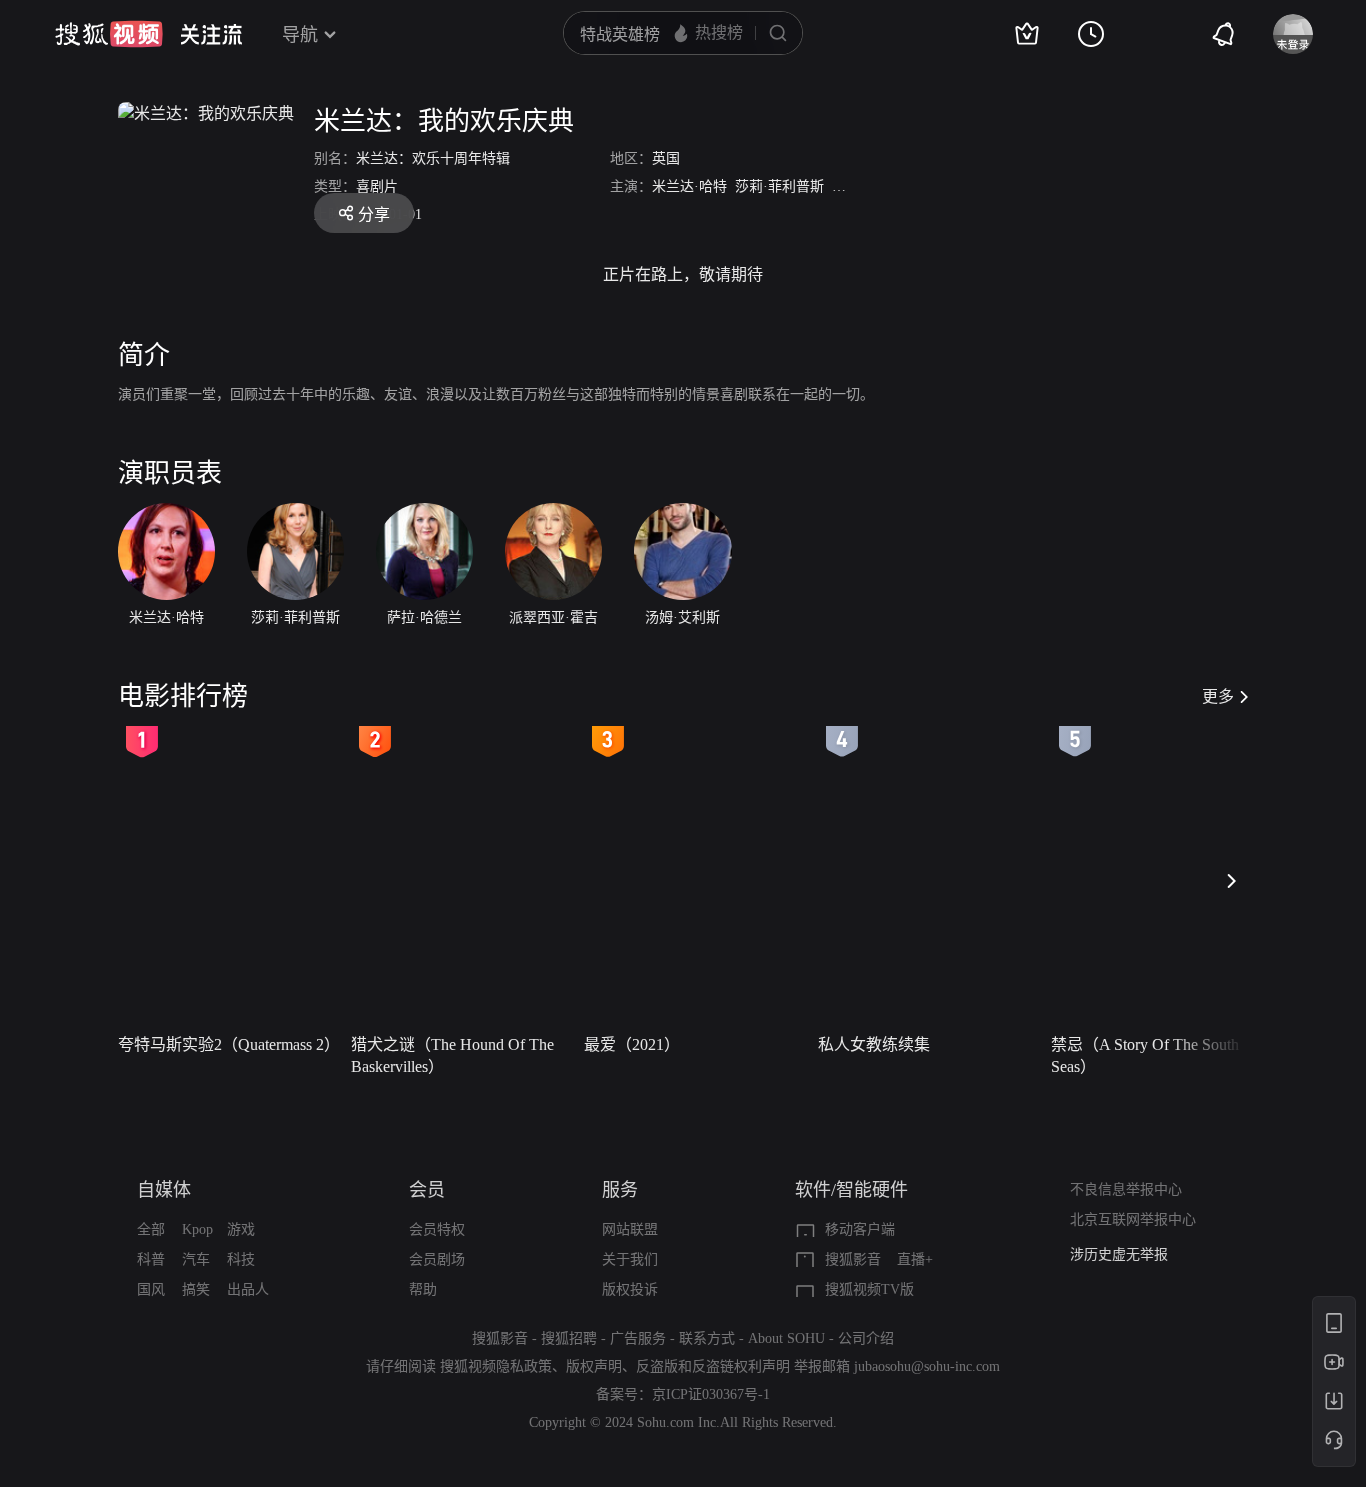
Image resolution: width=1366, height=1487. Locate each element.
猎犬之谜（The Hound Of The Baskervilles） (452, 1055)
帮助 (423, 1289)
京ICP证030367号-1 (711, 1394)
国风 (151, 1289)
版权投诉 (630, 1289)
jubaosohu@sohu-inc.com (927, 1366)
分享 (374, 214)
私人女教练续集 (874, 1044)
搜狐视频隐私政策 (496, 1366)
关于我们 (630, 1259)
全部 (151, 1229)
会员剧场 (437, 1259)
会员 (427, 1190)
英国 (666, 158)
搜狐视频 (109, 34)
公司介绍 (866, 1338)
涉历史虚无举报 (1119, 1254)
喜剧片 (377, 186)
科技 (241, 1259)
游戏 (241, 1229)
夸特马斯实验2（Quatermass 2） (228, 1044)
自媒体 (164, 1190)
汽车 (196, 1259)
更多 (1218, 696)
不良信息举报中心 (1126, 1189)
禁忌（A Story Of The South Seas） (1145, 1055)
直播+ (915, 1259)
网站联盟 (630, 1229)
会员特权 (437, 1229)
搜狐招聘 (569, 1338)
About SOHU (786, 1338)
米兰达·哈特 (689, 186)
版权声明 (594, 1366)
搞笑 (196, 1289)
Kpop (197, 1229)
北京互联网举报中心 (1133, 1219)
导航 (300, 35)
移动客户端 (860, 1229)
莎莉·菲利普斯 (779, 186)
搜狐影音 (853, 1259)
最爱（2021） (632, 1044)
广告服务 (638, 1338)
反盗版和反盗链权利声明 (713, 1366)
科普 (151, 1259)
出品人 (248, 1289)
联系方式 (707, 1338)
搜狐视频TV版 (869, 1289)
